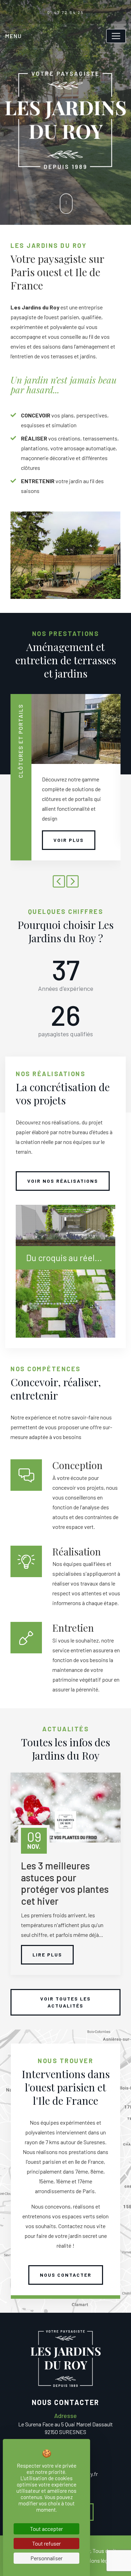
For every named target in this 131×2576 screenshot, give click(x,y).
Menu (14, 36)
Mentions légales (98, 2560)
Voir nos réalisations (63, 1181)
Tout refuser (46, 2543)
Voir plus (69, 840)
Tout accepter (46, 2529)
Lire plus (47, 1955)
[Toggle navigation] (116, 36)
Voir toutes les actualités (65, 2002)
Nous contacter (66, 2275)
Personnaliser (46, 2558)
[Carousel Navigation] (65, 882)
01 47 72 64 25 (66, 12)
